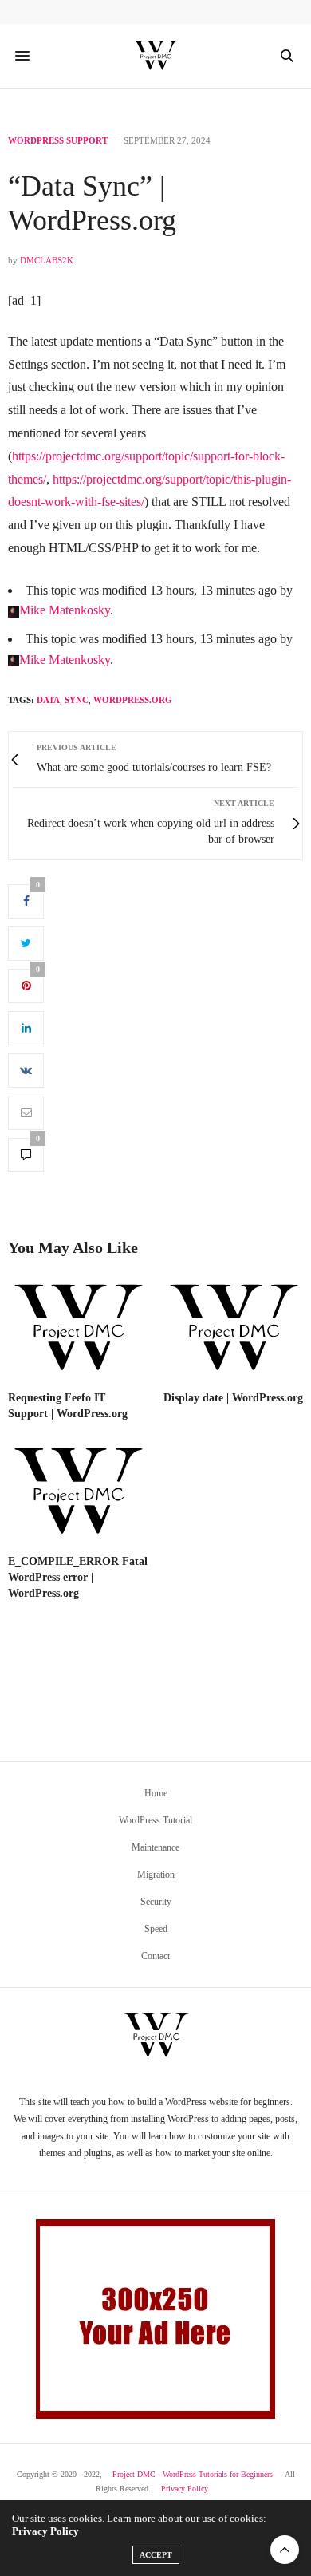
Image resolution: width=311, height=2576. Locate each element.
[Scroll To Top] (285, 2550)
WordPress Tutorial (155, 1820)
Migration (156, 1875)
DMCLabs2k (47, 260)
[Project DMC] (155, 56)
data (48, 700)
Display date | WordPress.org (233, 1398)
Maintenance (155, 1847)
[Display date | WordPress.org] (233, 1329)
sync (77, 700)
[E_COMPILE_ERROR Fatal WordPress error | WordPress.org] (78, 1493)
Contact (155, 1956)
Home (156, 1793)
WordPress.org (133, 700)
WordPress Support (58, 141)
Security (156, 1902)
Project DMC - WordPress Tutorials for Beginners (193, 2474)
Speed (156, 1929)
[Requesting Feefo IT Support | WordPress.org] (78, 1329)
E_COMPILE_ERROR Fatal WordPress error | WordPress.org (78, 1577)
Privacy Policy (185, 2489)
